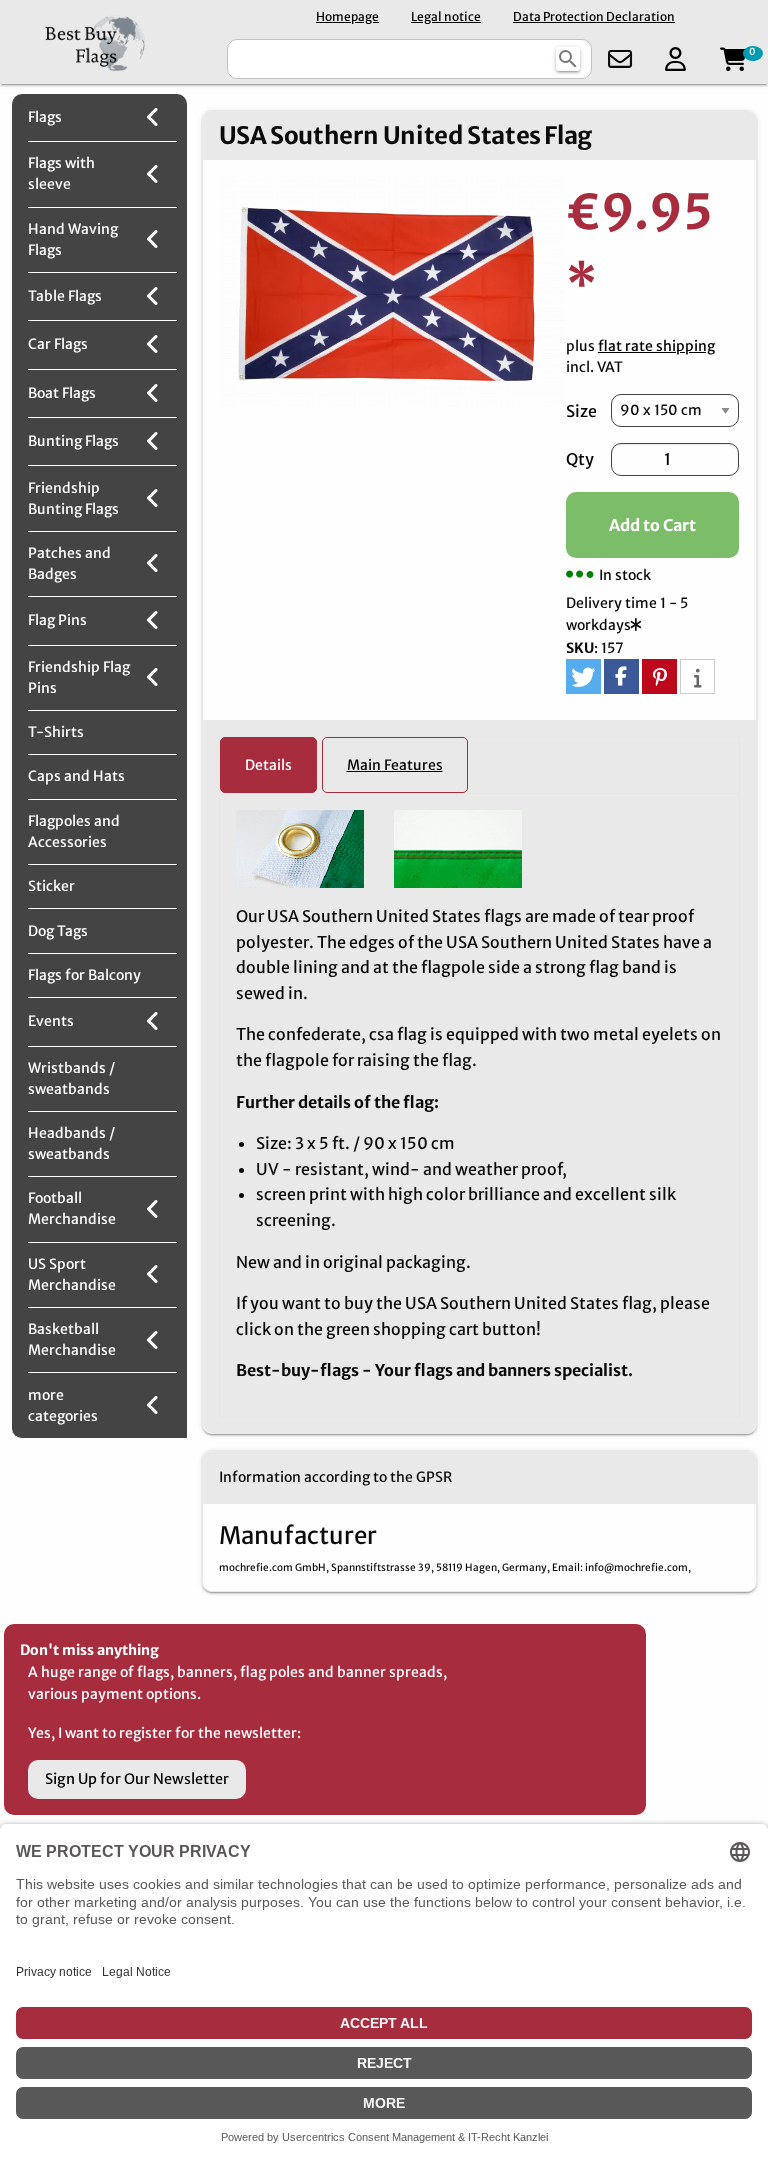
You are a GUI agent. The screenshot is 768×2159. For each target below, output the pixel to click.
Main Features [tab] (395, 765)
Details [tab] (268, 765)
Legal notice (446, 16)
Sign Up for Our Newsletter (137, 1779)
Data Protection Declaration (594, 16)
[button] (583, 676)
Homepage (347, 16)
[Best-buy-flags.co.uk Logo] (111, 42)
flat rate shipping (656, 346)
